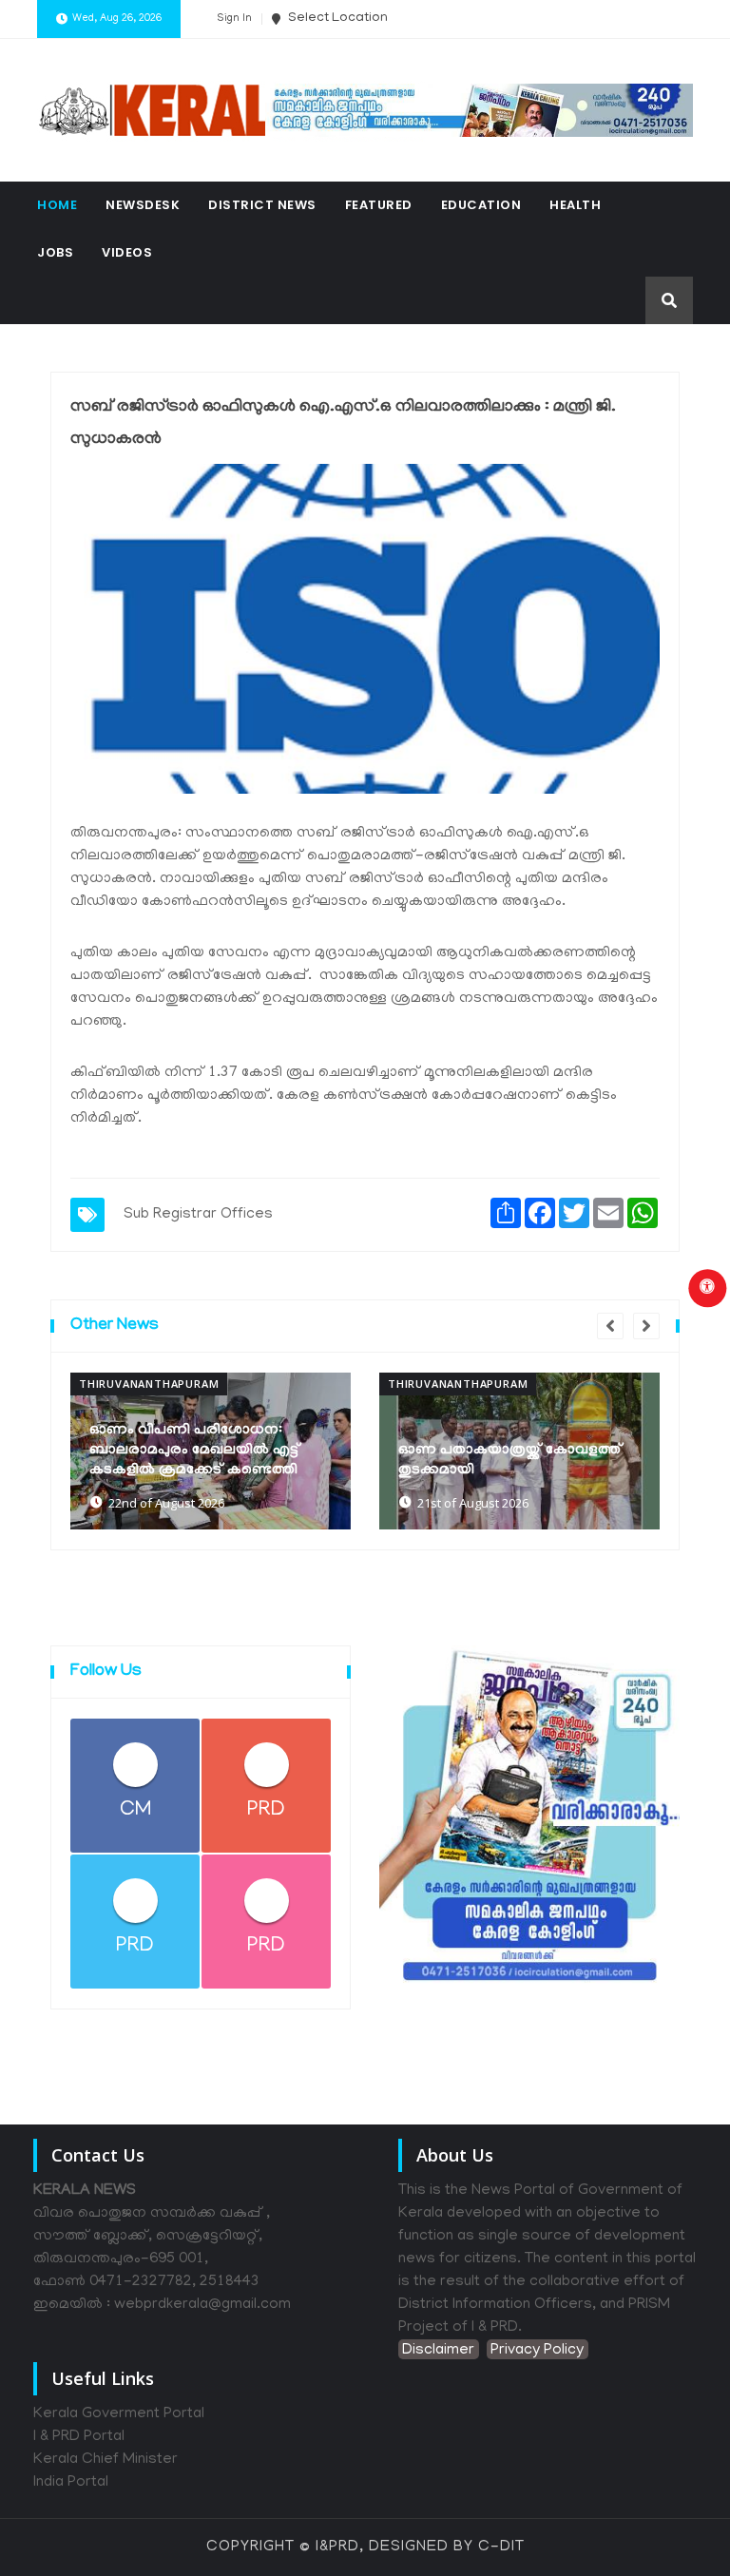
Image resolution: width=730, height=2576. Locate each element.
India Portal (71, 2483)
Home (57, 205)
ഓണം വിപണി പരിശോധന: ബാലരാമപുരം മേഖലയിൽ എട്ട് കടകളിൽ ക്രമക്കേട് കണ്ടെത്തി (195, 1451)
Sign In (234, 19)
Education (481, 205)
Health (575, 205)
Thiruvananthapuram (149, 1384)
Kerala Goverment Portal (119, 2414)
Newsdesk (143, 205)
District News (262, 205)
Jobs (55, 252)
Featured (379, 205)
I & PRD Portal (79, 2437)
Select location (336, 19)
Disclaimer (438, 2351)
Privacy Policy (537, 2351)
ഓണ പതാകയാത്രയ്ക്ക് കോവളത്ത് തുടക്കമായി (510, 1461)
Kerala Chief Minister (106, 2460)
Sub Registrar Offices (198, 1215)
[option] (211, 1451)
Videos (127, 252)
